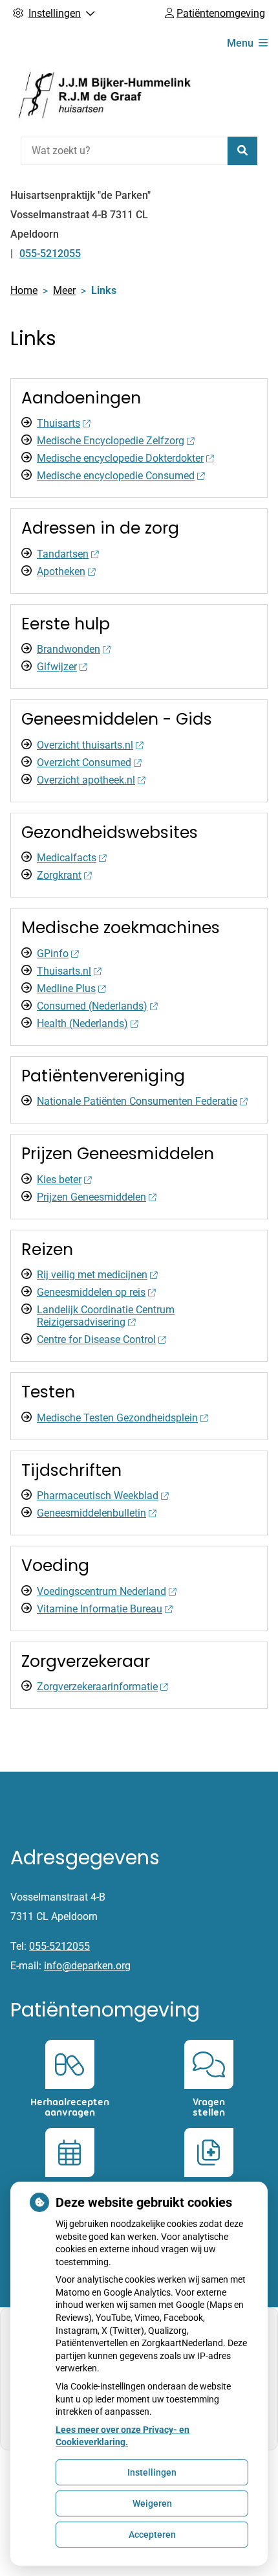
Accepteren (152, 2535)
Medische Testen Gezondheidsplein (117, 1418)
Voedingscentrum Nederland (102, 1591)
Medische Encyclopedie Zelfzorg (111, 441)
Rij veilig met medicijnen (92, 1275)
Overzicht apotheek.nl (86, 780)
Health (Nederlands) (82, 1023)
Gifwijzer (57, 667)
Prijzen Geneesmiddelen (91, 1197)
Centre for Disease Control (96, 1339)
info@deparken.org (87, 1966)
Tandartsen (63, 554)
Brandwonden (69, 649)
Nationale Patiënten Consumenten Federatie (137, 1101)
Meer (64, 290)
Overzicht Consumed (84, 763)
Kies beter (59, 1180)
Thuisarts (59, 423)
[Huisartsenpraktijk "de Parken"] (107, 96)
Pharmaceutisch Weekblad (98, 1496)
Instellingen (152, 2472)
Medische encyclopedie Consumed (116, 476)
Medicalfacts (67, 858)
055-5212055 (59, 1946)
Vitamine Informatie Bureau (100, 1609)
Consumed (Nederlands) (92, 1006)
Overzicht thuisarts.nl (85, 745)
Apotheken (61, 571)
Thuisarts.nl (64, 971)
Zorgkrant (59, 875)
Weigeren (152, 2503)
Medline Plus (66, 989)
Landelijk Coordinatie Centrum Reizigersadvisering (106, 1316)
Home (24, 290)
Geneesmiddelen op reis (91, 1292)
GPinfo (53, 954)
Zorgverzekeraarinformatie (97, 1687)
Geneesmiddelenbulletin (91, 1513)
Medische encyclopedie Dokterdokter (120, 458)
